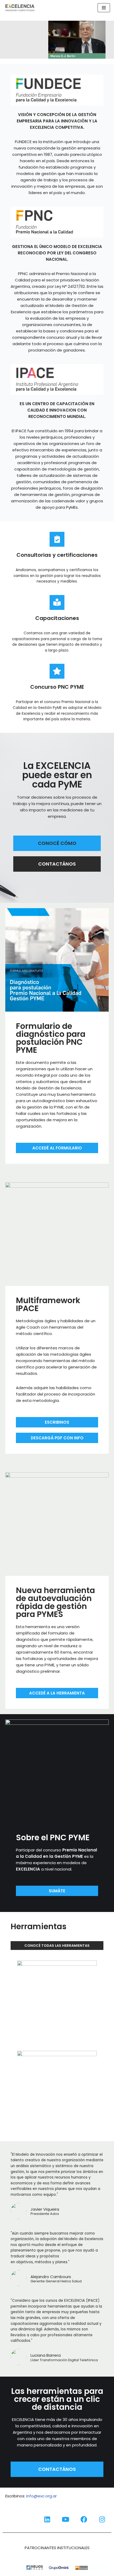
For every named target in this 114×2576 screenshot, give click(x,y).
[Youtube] (65, 2519)
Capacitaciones (57, 618)
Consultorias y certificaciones (57, 555)
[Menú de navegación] (104, 8)
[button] (57, 40)
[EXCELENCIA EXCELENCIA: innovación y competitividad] (20, 8)
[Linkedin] (47, 2519)
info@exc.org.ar (41, 2496)
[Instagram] (102, 2519)
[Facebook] (84, 2519)
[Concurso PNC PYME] (57, 671)
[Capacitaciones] (57, 602)
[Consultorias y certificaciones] (57, 539)
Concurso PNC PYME (57, 687)
